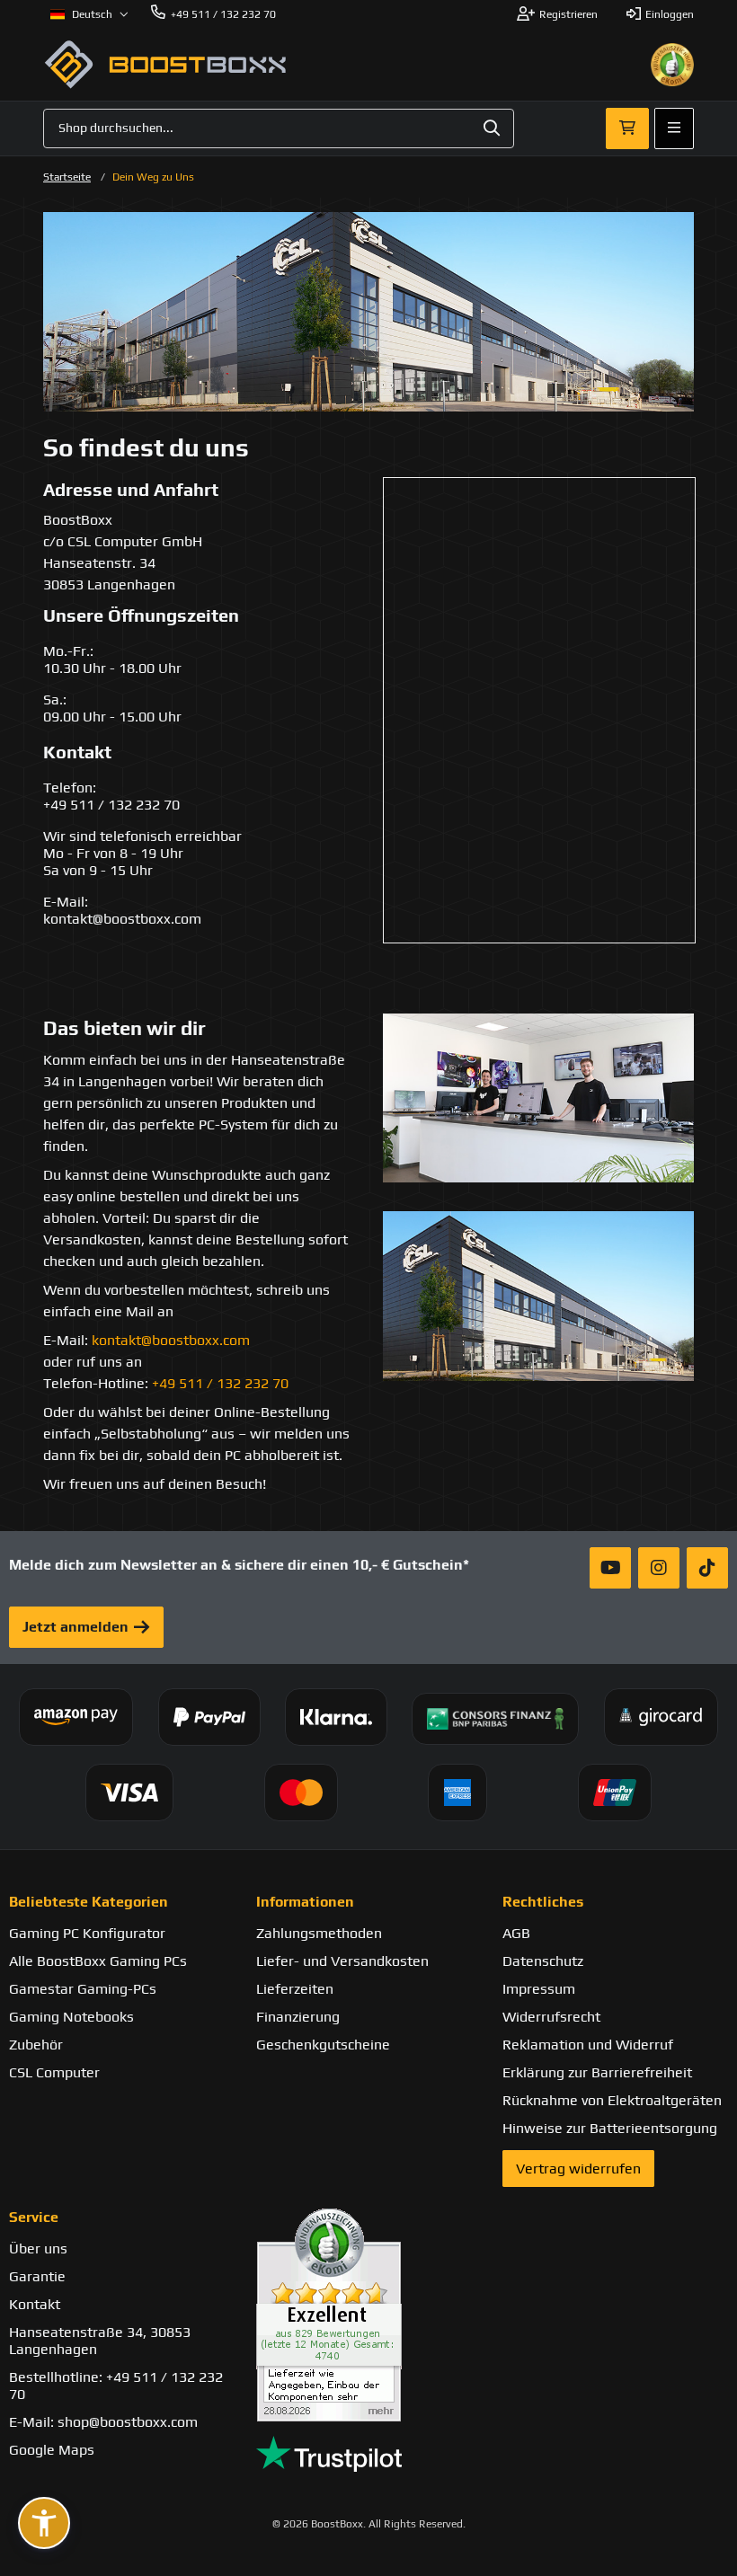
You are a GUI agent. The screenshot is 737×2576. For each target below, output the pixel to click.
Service (34, 2217)
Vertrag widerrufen (578, 2169)
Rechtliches (543, 1902)
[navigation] (89, 14)
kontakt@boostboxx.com (171, 1340)
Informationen (305, 1902)
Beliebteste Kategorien (89, 1902)
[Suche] (492, 128)
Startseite (67, 177)
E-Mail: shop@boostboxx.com (103, 2422)
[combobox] (279, 128)
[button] (44, 2523)
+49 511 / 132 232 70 (220, 1383)
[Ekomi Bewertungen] (369, 2315)
